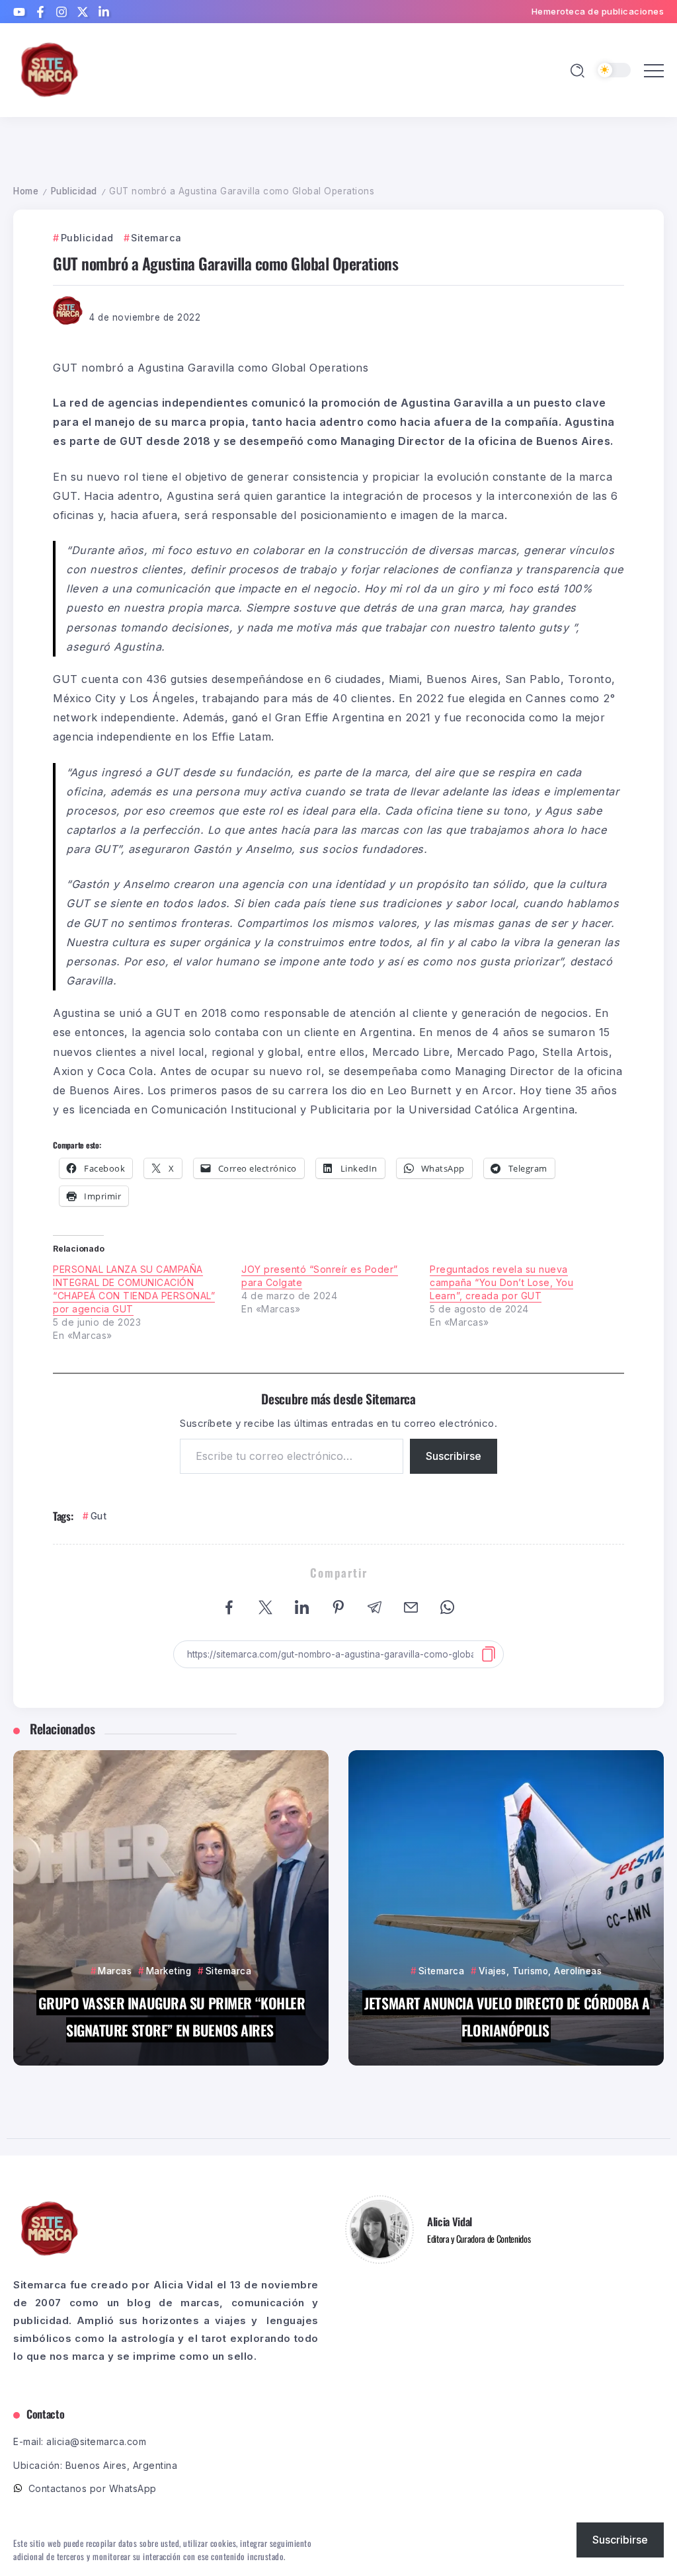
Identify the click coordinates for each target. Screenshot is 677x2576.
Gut (99, 1516)
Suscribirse (454, 1456)
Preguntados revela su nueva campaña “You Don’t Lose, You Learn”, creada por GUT (501, 1282)
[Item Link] (171, 1908)
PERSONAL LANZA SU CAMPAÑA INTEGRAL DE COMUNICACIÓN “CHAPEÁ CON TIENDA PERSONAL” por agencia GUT (134, 1289)
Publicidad (74, 191)
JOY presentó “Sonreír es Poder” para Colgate (320, 1276)
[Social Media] (19, 12)
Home (26, 191)
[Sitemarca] (50, 69)
